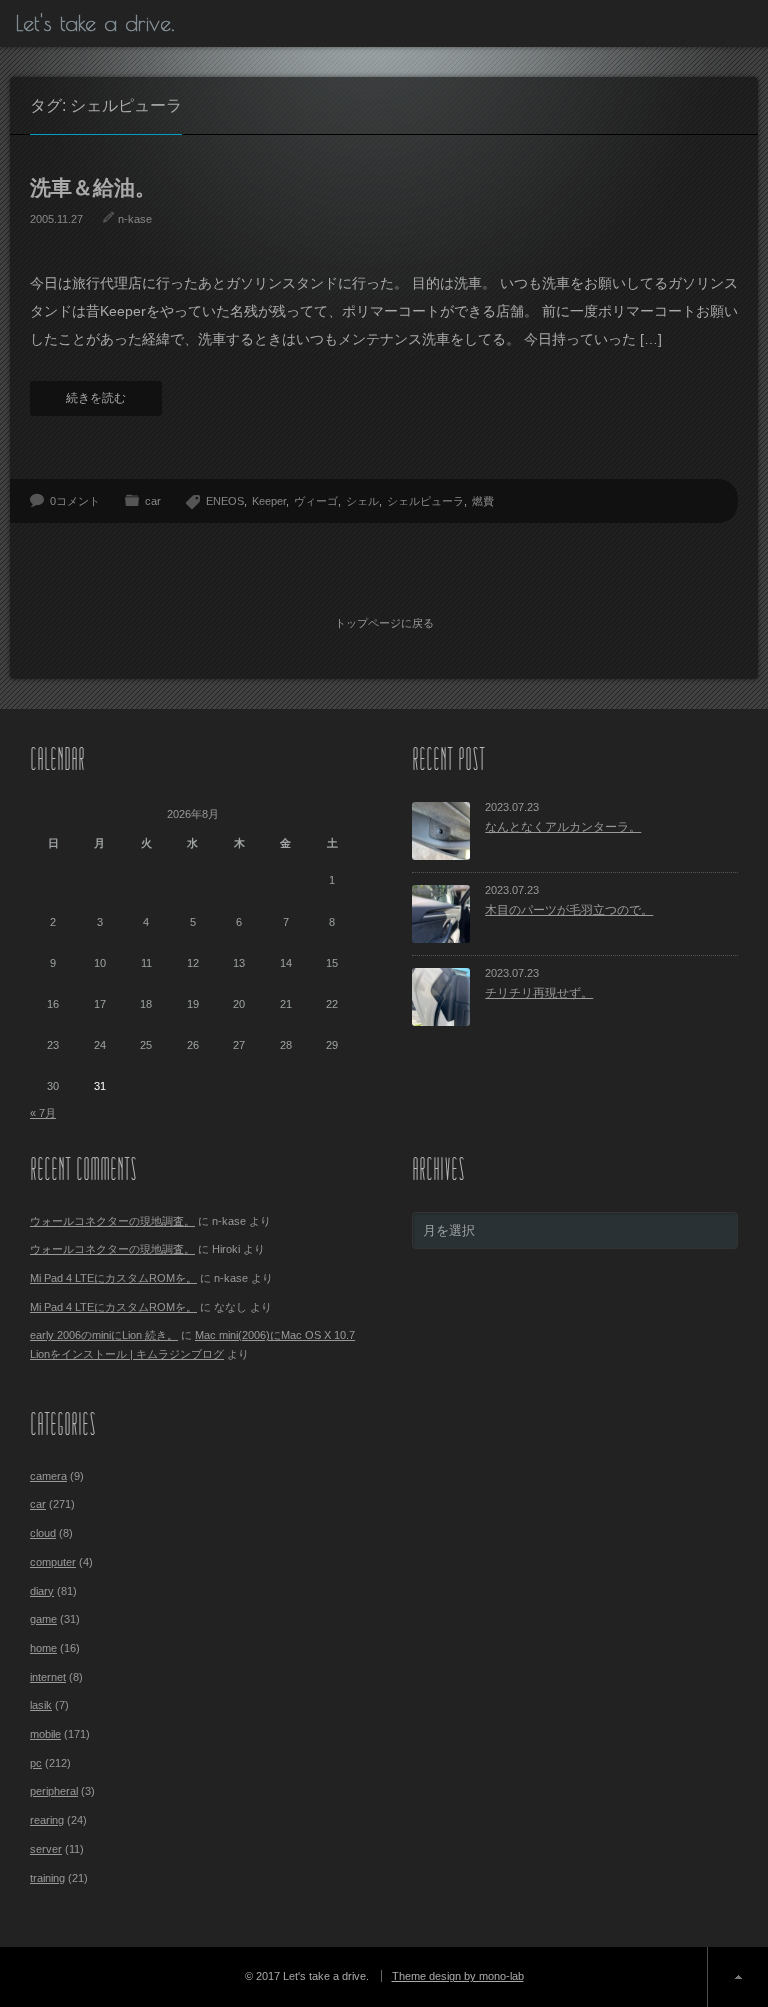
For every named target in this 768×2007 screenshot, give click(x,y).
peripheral (54, 1791)
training (47, 1878)
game (43, 1619)
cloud (43, 1533)
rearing (47, 1820)
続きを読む (96, 398)
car (153, 501)
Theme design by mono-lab (458, 1976)
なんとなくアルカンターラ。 (563, 827)
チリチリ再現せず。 (539, 993)
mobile (45, 1734)
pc (36, 1763)
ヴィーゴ (316, 501)
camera (48, 1476)
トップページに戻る (384, 623)
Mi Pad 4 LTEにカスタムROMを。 (113, 1278)
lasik (41, 1705)
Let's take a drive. (95, 23)
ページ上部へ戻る (737, 1977)
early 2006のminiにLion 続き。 (104, 1335)
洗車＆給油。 (93, 187)
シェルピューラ (425, 501)
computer (53, 1562)
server (46, 1849)
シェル (362, 501)
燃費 (483, 501)
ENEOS (225, 501)
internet (48, 1677)
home (43, 1648)
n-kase (135, 219)
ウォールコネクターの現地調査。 (112, 1221)
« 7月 (43, 1113)
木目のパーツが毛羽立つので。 (569, 910)
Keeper (269, 501)
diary (42, 1591)
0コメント (75, 501)
